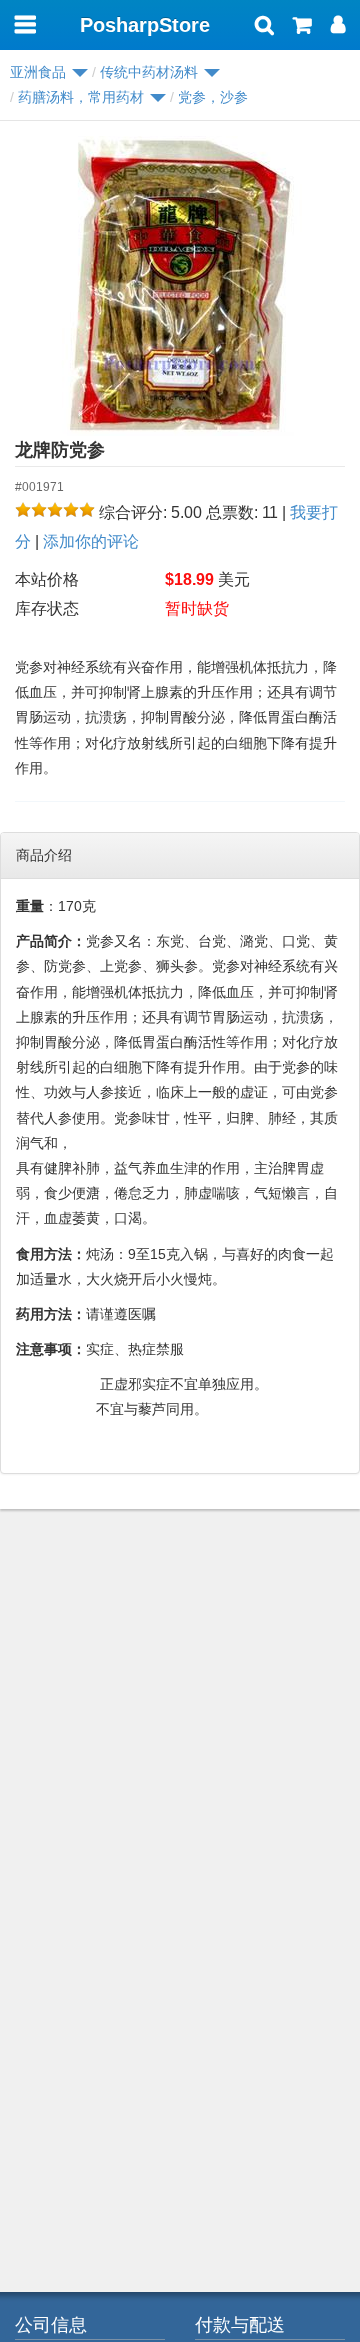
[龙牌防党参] (180, 286)
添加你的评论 (91, 541)
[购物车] (302, 27)
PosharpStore (145, 25)
